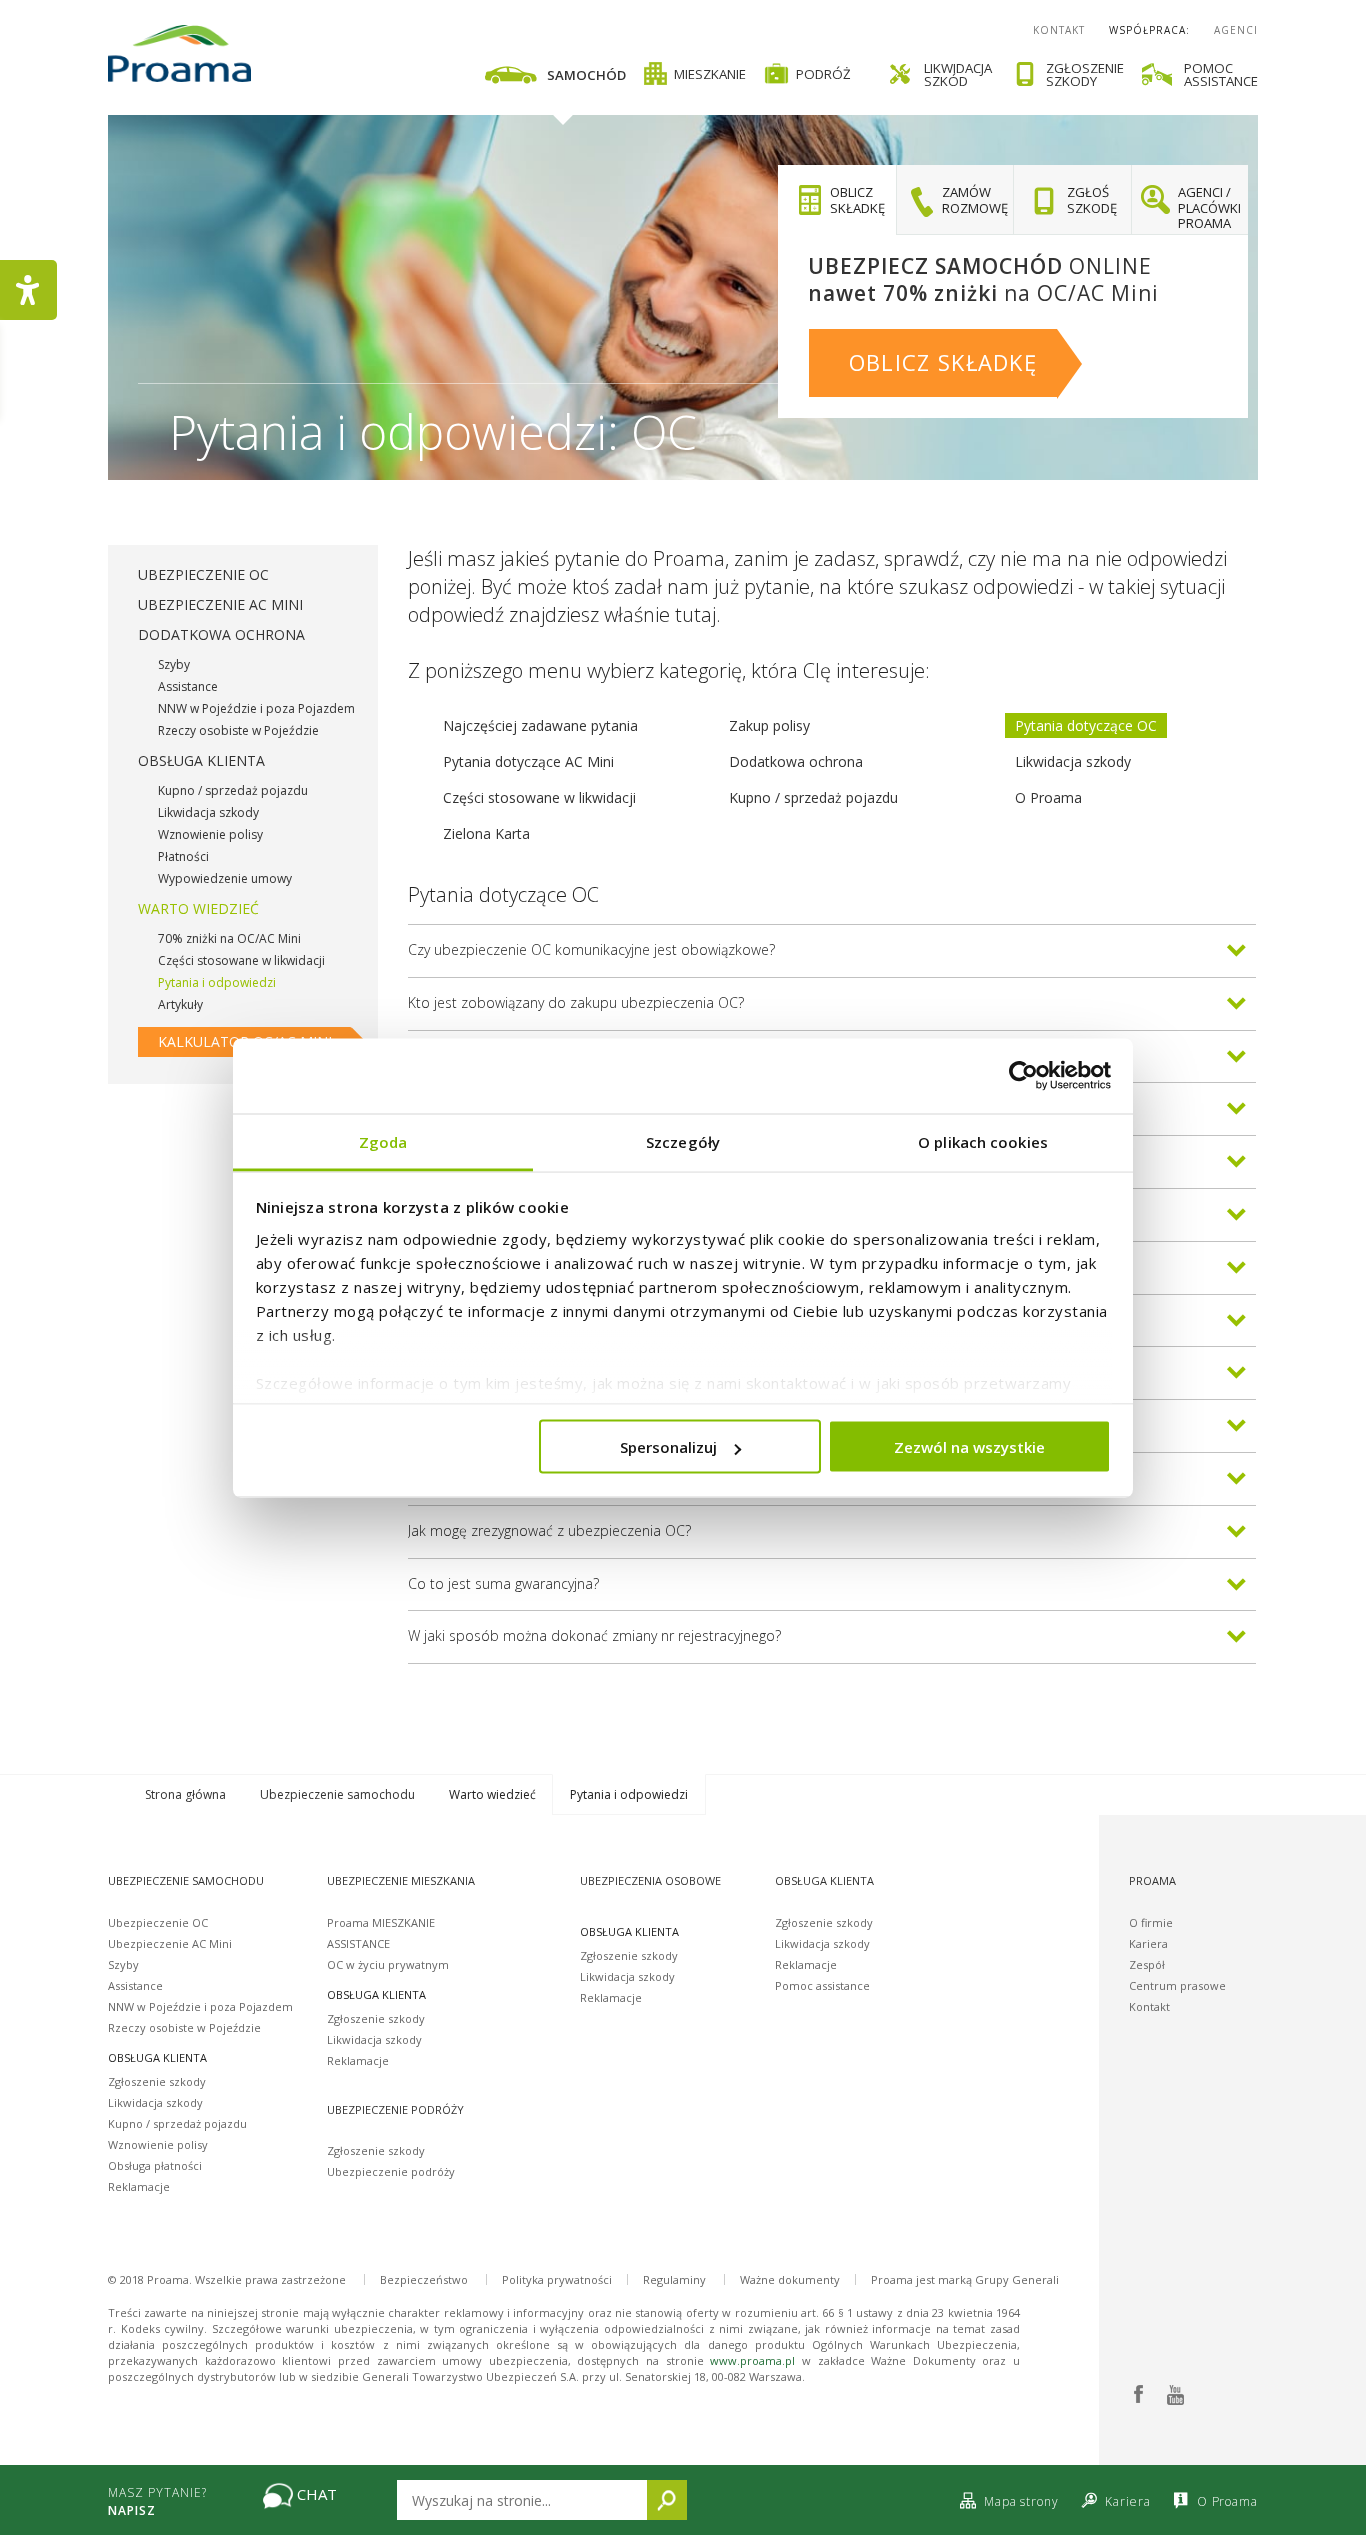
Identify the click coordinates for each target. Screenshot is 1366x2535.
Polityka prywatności (557, 2279)
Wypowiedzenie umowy (225, 878)
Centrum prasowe (1177, 1985)
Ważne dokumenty (790, 2279)
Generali (1035, 2279)
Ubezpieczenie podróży (391, 2171)
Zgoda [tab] (383, 1141)
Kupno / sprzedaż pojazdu (233, 790)
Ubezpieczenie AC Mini (220, 604)
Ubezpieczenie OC (203, 574)
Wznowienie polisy (210, 834)
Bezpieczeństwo (424, 2279)
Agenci (1236, 30)
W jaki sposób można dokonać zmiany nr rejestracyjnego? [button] (594, 1635)
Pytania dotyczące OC (1086, 725)
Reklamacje (139, 2186)
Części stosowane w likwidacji (241, 960)
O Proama (1048, 797)
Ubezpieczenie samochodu (337, 1794)
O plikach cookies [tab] (983, 1141)
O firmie (1151, 1922)
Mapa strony (1021, 2501)
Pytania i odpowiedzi (217, 982)
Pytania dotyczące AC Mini (528, 761)
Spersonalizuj (668, 1447)
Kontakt (1059, 30)
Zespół (1147, 1964)
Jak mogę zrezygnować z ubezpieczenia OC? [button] (549, 1530)
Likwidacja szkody (208, 812)
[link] (659, 73)
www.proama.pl (752, 2360)
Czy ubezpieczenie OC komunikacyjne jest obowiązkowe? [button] (591, 949)
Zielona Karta (486, 833)
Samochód (586, 75)
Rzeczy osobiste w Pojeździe (238, 730)
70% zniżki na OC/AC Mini (229, 938)
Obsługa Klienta (201, 760)
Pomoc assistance (822, 1985)
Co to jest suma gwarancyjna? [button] (503, 1583)
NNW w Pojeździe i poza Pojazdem (256, 708)
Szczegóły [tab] (683, 1141)
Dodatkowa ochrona (221, 634)
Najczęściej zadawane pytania (540, 725)
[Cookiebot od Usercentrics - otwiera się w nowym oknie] (1023, 1076)
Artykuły (180, 1004)
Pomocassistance (1221, 74)
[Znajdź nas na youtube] (1174, 2395)
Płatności (183, 856)
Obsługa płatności (155, 2165)
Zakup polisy (769, 725)
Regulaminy (674, 2279)
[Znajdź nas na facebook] (1139, 2395)
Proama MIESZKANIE (381, 1922)
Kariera (1148, 1943)
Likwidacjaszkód (958, 74)
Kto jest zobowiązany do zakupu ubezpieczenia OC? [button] (576, 1002)
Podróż (823, 74)
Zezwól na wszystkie (969, 1447)
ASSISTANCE (358, 1943)
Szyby (174, 664)
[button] (837, 200)
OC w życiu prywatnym (388, 1964)
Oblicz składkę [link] (943, 362)
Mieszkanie (710, 74)
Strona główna (185, 1794)
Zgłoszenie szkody (157, 2081)
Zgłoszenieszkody (1085, 74)
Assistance (188, 686)
